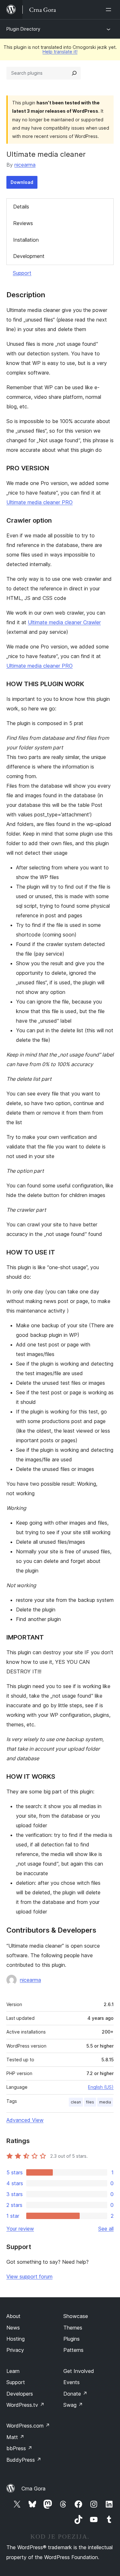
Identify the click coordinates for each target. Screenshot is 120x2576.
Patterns (73, 2350)
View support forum (29, 2277)
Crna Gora (33, 2489)
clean (76, 2102)
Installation (26, 240)
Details (21, 207)
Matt (15, 2437)
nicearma (25, 165)
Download (22, 182)
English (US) (101, 2087)
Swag (73, 2405)
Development (29, 256)
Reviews (23, 223)
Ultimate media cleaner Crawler (64, 622)
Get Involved (79, 2371)
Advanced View (25, 2120)
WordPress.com (28, 2426)
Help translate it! (60, 52)
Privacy (15, 2350)
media (105, 2102)
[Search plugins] (74, 73)
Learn (13, 2371)
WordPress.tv (25, 2405)
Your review (20, 2229)
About (13, 2316)
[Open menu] (110, 10)
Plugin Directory (23, 29)
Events (72, 2382)
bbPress (19, 2448)
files (90, 2102)
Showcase (76, 2316)
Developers (20, 2394)
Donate (75, 2394)
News (13, 2328)
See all (106, 2229)
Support (22, 273)
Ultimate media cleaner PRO (40, 502)
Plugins (72, 2339)
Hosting (16, 2339)
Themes (73, 2328)
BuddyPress (24, 2460)
